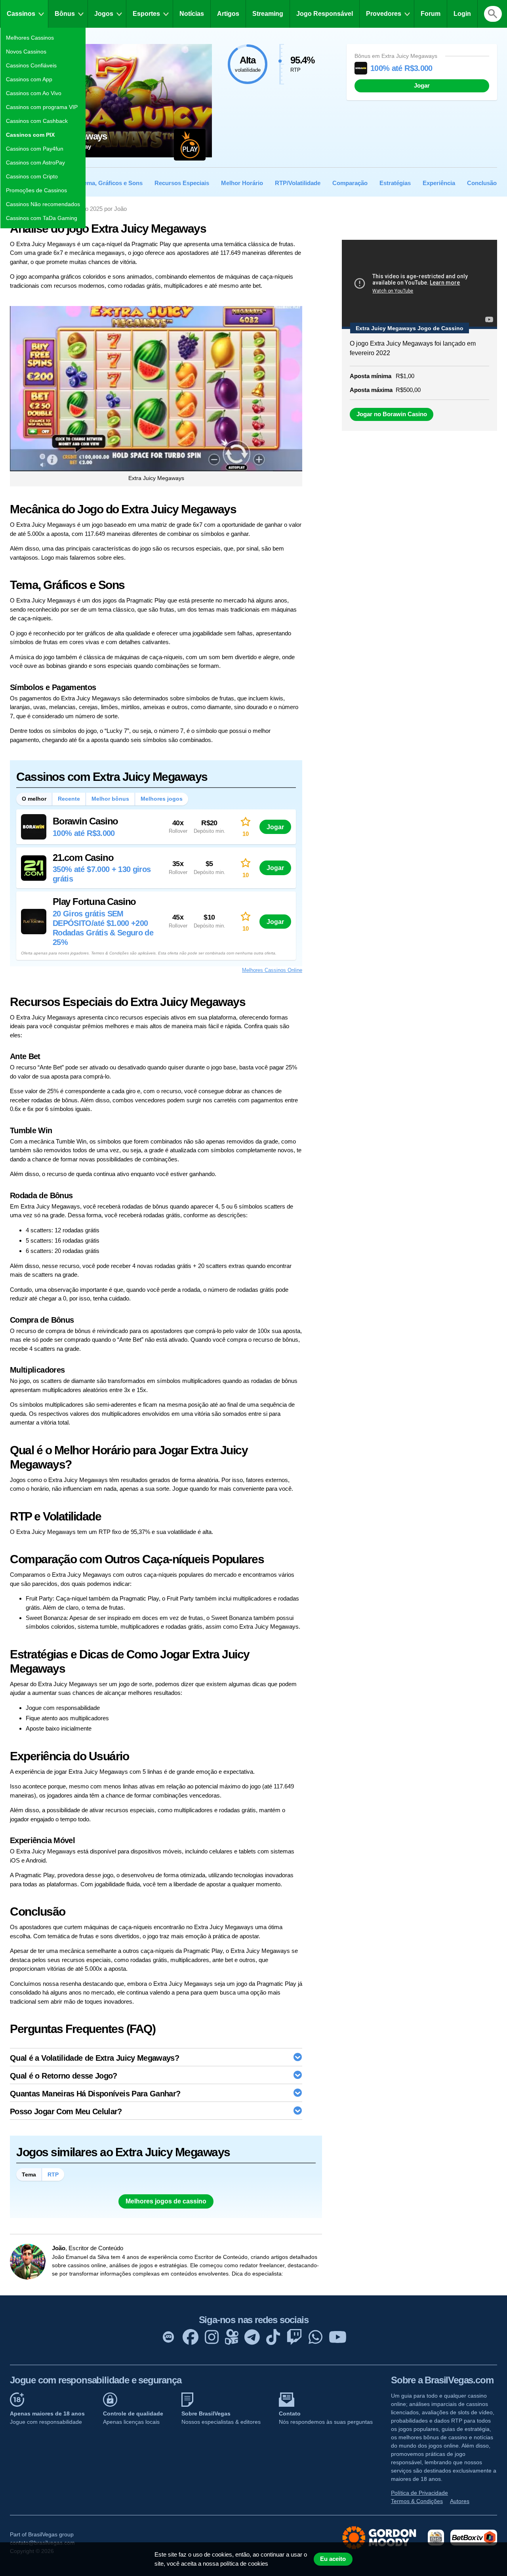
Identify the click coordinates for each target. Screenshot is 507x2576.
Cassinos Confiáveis (31, 65)
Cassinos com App (29, 79)
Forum (431, 14)
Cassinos (21, 14)
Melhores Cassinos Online (272, 970)
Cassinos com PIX (30, 135)
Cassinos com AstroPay (35, 163)
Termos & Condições (417, 2501)
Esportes (146, 14)
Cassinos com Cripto (32, 176)
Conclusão (482, 183)
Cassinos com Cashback (37, 121)
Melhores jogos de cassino (166, 2201)
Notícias (192, 14)
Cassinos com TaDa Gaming (42, 218)
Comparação (350, 183)
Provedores (384, 14)
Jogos (104, 14)
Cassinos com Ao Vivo (34, 93)
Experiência (439, 183)
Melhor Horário (242, 183)
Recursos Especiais (182, 183)
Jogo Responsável (325, 14)
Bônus (65, 14)
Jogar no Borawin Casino (392, 414)
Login (462, 14)
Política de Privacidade (419, 2493)
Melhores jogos (162, 799)
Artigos (228, 14)
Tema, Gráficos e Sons (112, 183)
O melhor (34, 799)
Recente (69, 799)
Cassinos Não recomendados (43, 204)
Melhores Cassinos (30, 38)
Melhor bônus (110, 799)
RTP (53, 2174)
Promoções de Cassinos (36, 190)
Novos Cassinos (26, 52)
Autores (460, 2501)
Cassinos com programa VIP (42, 107)
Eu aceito (333, 2559)
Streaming (268, 14)
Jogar (422, 86)
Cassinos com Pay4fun (35, 149)
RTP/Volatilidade (298, 183)
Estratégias (395, 183)
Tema (29, 2174)
